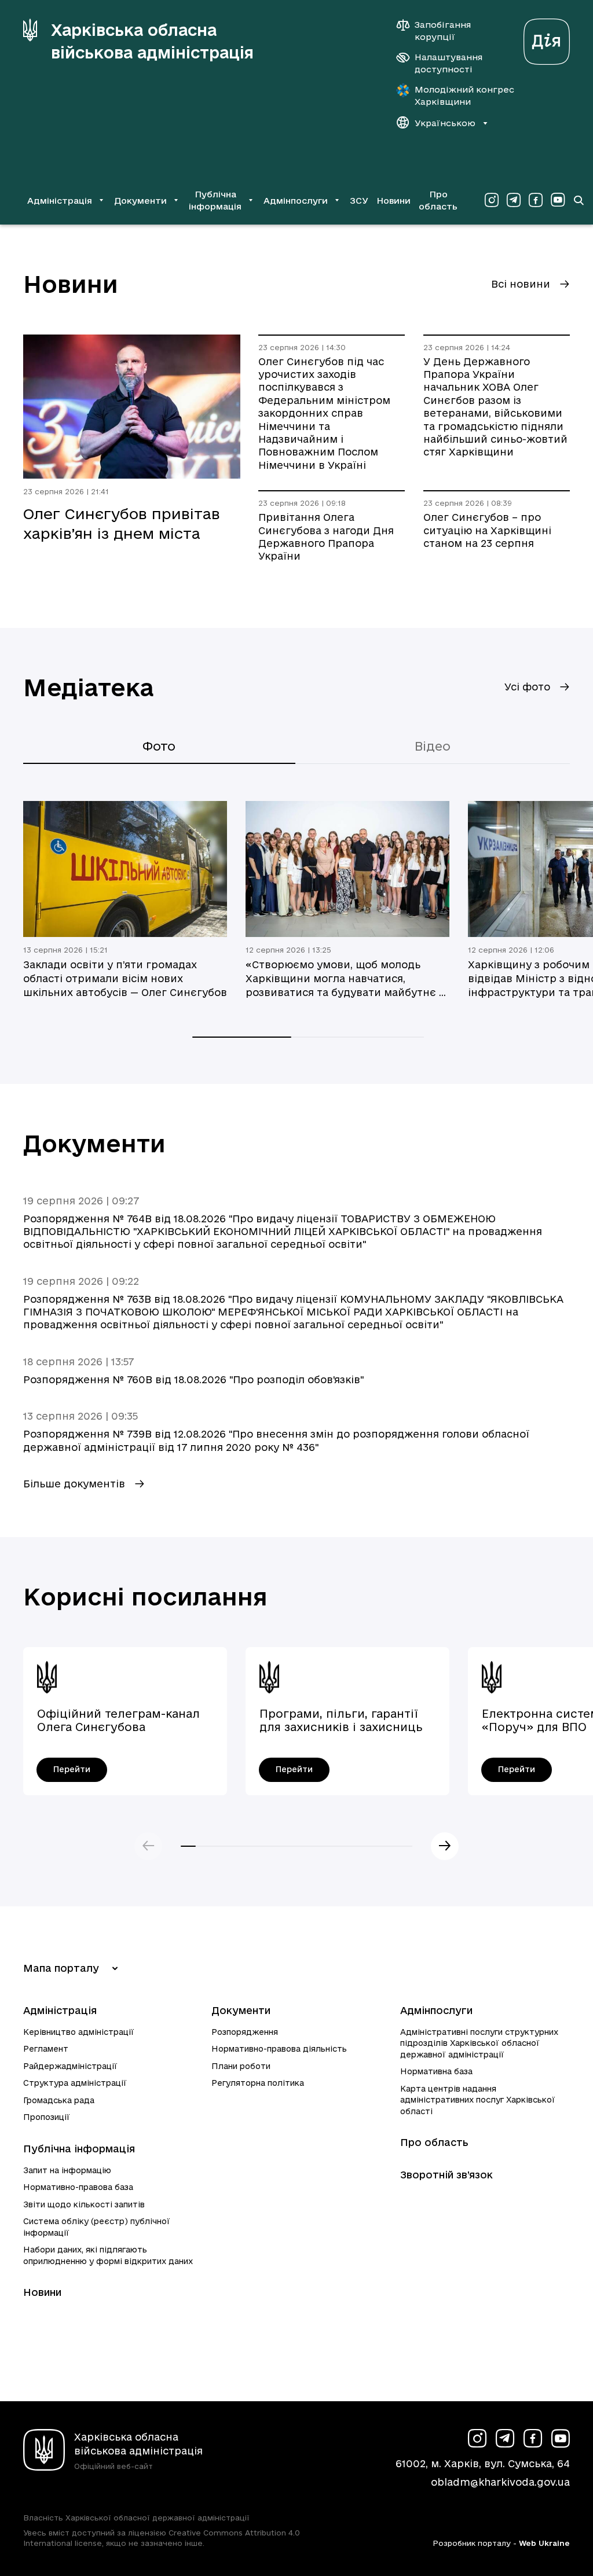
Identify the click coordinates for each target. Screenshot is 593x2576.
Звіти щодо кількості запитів (84, 2204)
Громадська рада (59, 2100)
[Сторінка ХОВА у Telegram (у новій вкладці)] (514, 200)
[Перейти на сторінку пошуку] (579, 200)
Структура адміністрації (75, 2083)
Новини (393, 201)
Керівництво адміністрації (79, 2032)
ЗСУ (359, 201)
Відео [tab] (433, 746)
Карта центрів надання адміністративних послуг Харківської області (478, 2100)
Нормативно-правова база (78, 2187)
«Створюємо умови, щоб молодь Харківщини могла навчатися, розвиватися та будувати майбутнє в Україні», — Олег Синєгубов (345, 979)
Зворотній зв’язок (446, 2175)
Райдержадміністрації (70, 2066)
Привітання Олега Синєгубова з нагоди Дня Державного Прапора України (326, 536)
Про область (438, 200)
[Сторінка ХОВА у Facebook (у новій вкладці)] (536, 200)
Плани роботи (241, 2066)
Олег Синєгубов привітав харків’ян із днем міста (122, 523)
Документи (241, 2010)
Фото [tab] (159, 746)
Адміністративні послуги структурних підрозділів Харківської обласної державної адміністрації (479, 2043)
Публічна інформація (79, 2149)
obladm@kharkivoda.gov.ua (500, 2482)
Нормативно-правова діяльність (279, 2049)
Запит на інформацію (67, 2170)
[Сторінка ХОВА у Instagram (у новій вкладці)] (492, 200)
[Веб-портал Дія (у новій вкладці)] (547, 38)
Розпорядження (245, 2032)
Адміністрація (60, 2010)
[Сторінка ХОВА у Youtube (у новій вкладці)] (558, 200)
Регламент (46, 2049)
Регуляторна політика (258, 2083)
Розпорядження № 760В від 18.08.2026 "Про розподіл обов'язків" (193, 1379)
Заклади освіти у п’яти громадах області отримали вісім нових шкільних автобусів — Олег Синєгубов (125, 978)
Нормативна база (436, 2071)
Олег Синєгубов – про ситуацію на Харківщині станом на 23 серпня (487, 530)
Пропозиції (47, 2117)
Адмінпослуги (436, 2010)
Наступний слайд (445, 1846)
